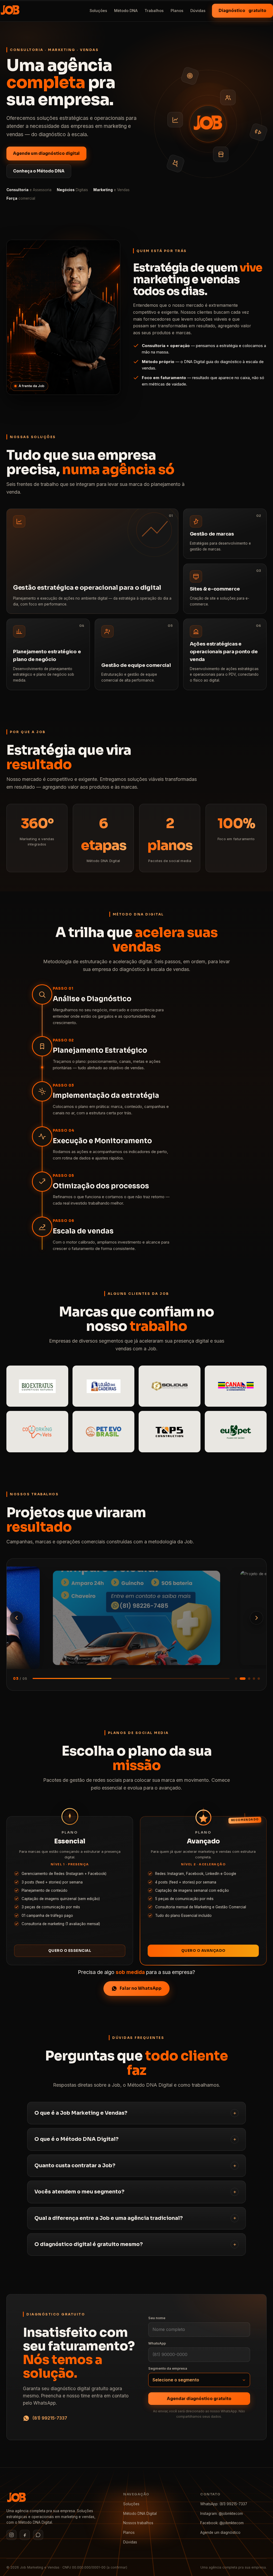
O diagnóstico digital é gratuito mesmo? (89, 2244)
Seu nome (157, 2318)
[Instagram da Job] (11, 2535)
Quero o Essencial (70, 1951)
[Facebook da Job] (25, 2535)
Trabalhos (154, 11)
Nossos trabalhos (138, 2523)
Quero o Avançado (203, 1951)
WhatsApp (157, 2343)
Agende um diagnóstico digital (46, 153)
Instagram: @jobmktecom (222, 2514)
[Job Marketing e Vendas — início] (10, 11)
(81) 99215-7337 (50, 2418)
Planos (177, 11)
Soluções (98, 11)
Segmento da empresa (168, 2368)
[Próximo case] (256, 1618)
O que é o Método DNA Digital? (77, 2139)
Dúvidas (198, 11)
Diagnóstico (242, 11)
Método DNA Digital (140, 2514)
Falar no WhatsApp (141, 1988)
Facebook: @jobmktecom (222, 2523)
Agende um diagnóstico (220, 2532)
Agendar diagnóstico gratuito (199, 2399)
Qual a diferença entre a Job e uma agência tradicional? (109, 2218)
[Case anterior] (17, 1618)
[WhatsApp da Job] (38, 2535)
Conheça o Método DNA (39, 171)
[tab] (236, 1679)
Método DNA (126, 11)
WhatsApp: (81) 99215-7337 (224, 2504)
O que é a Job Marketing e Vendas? (81, 2113)
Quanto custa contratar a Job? (75, 2166)
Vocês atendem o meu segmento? (79, 2192)
